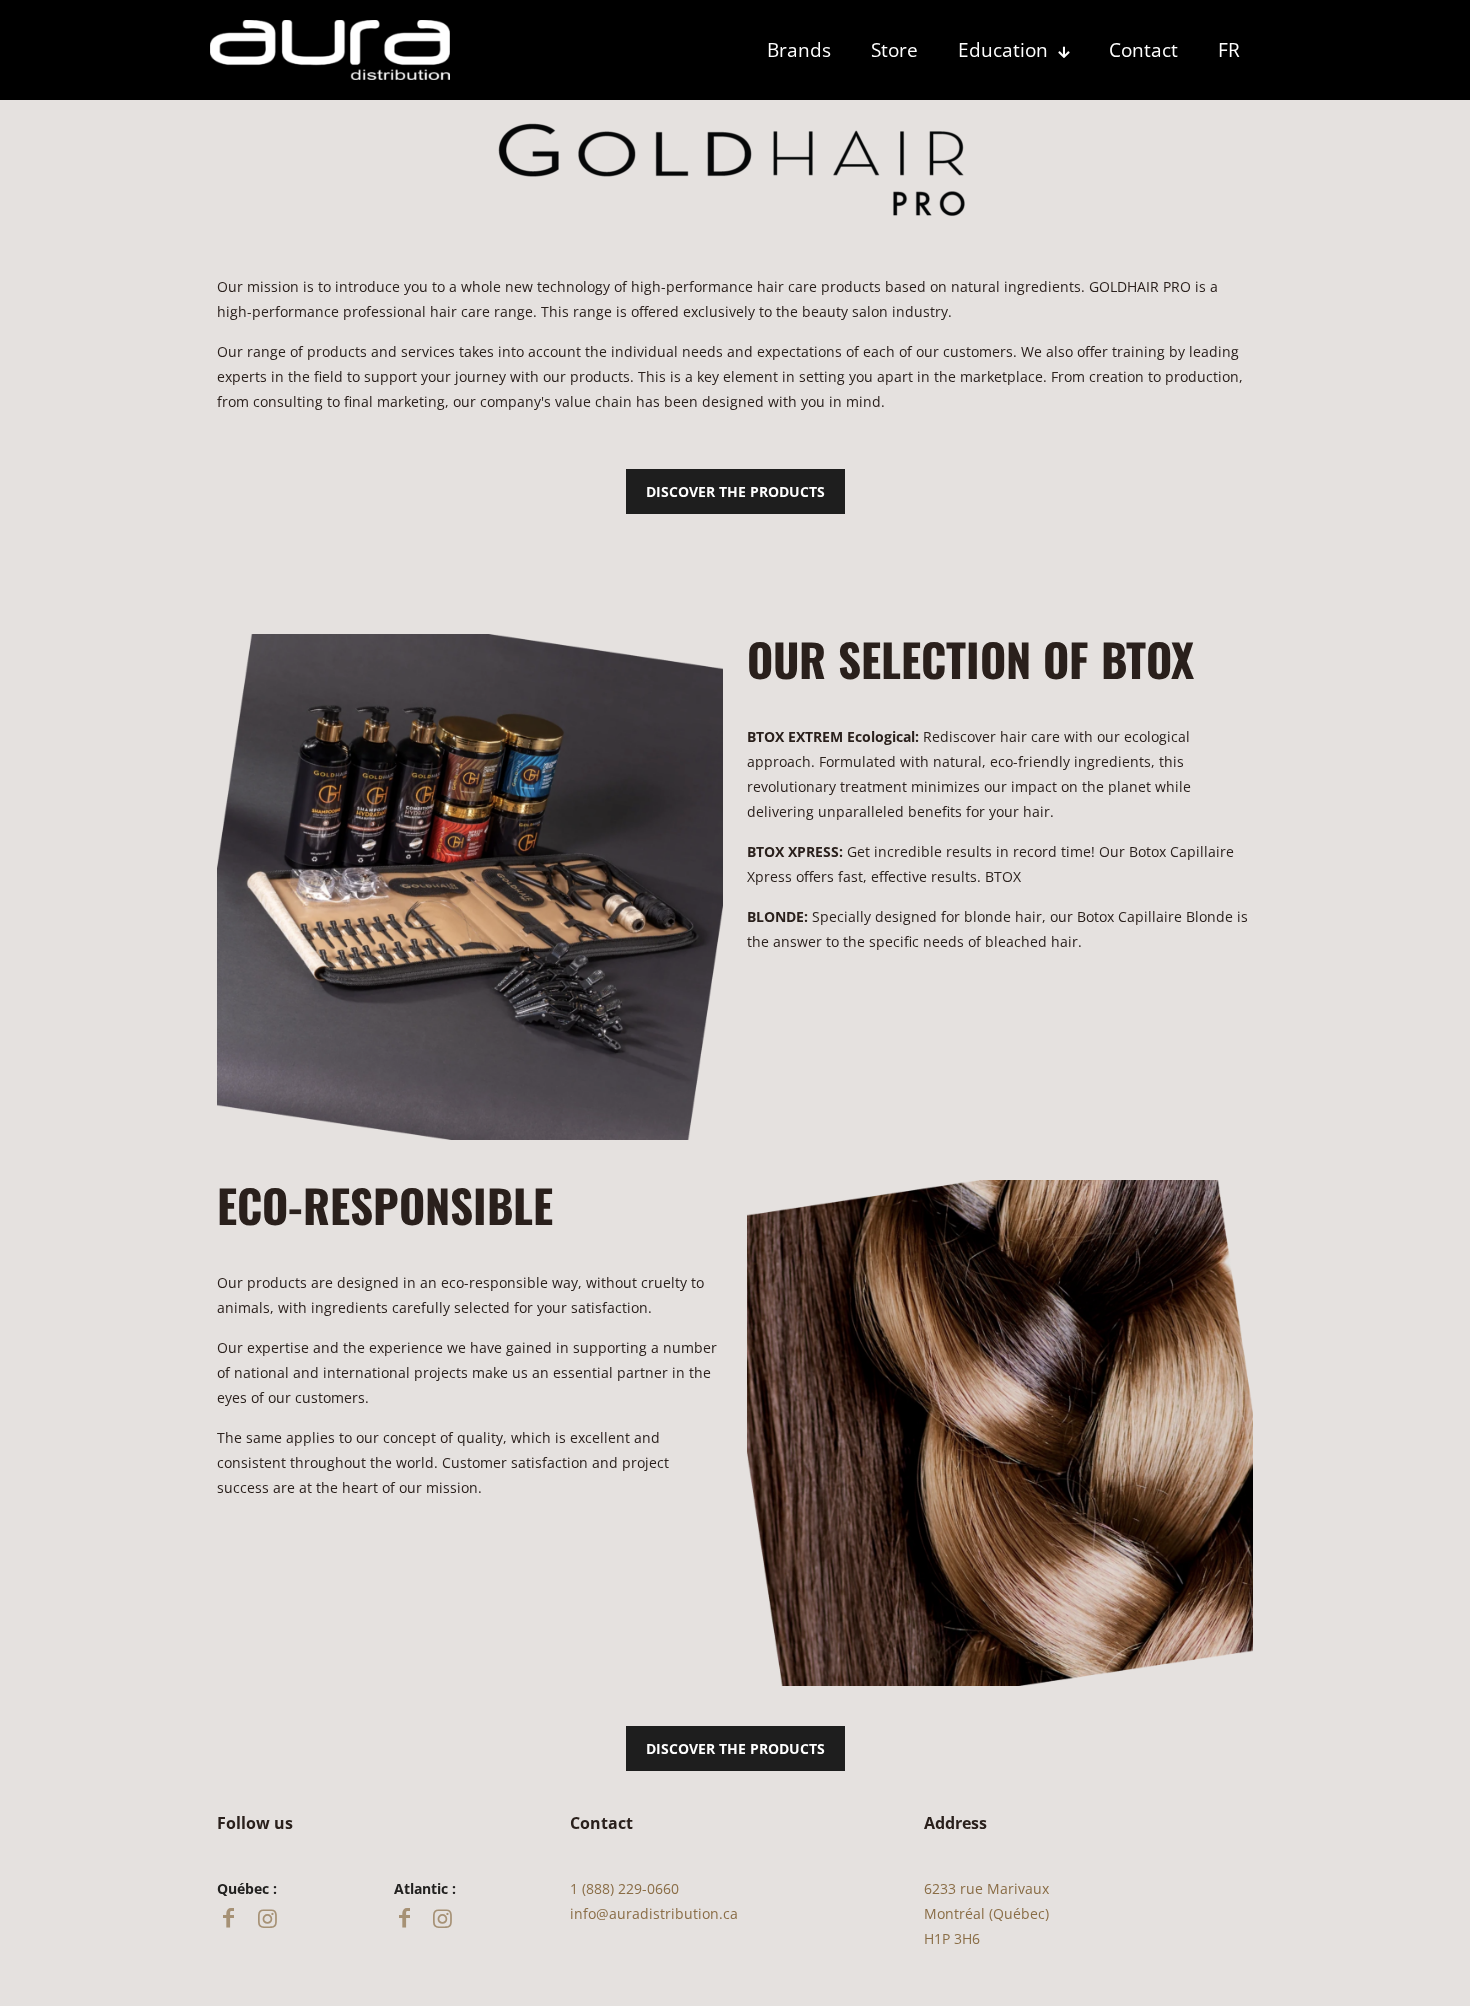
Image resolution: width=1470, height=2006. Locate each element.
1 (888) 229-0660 (624, 1888)
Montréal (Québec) (986, 1913)
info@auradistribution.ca (654, 1913)
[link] (330, 50)
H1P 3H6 (952, 1938)
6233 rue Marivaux (986, 1888)
